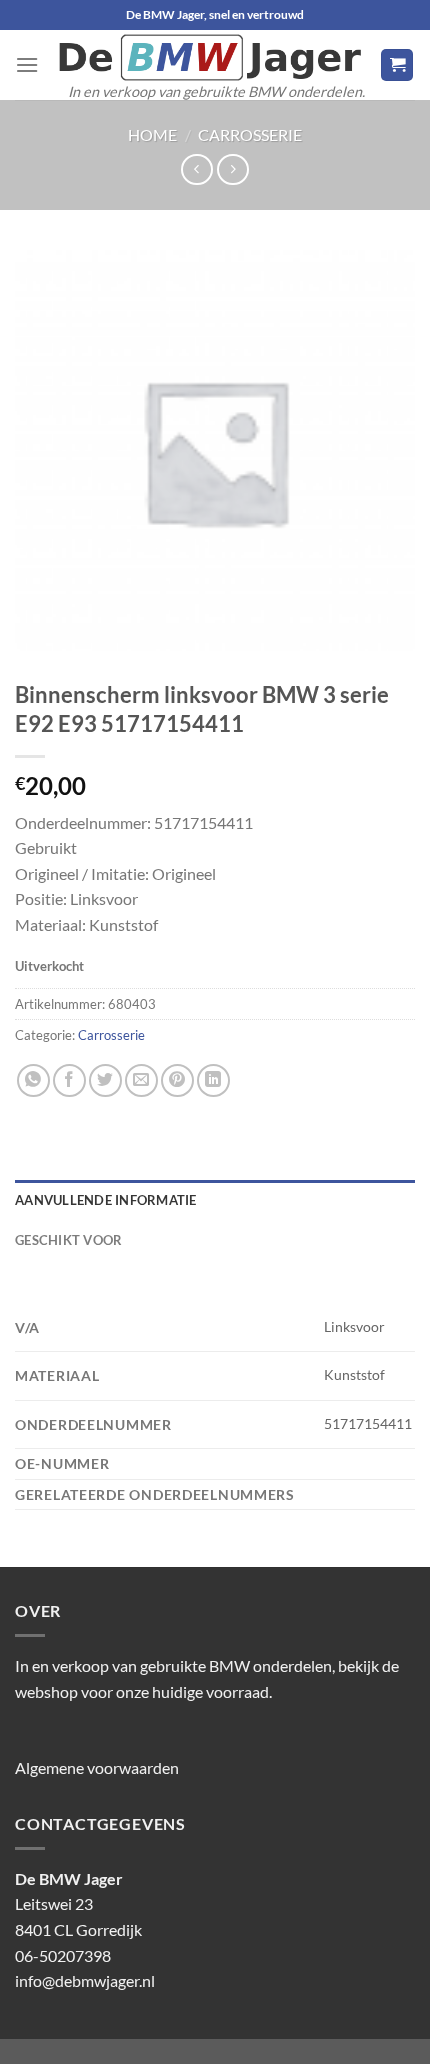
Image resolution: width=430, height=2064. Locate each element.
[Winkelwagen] (397, 65)
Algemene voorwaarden (97, 1767)
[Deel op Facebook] (69, 1080)
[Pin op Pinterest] (177, 1080)
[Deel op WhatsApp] (33, 1080)
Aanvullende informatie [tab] (106, 1200)
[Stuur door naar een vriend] (141, 1080)
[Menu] (27, 64)
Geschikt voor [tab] (68, 1240)
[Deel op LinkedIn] (213, 1080)
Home (152, 134)
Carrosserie (250, 134)
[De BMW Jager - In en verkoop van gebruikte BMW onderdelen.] (209, 57)
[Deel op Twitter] (105, 1080)
